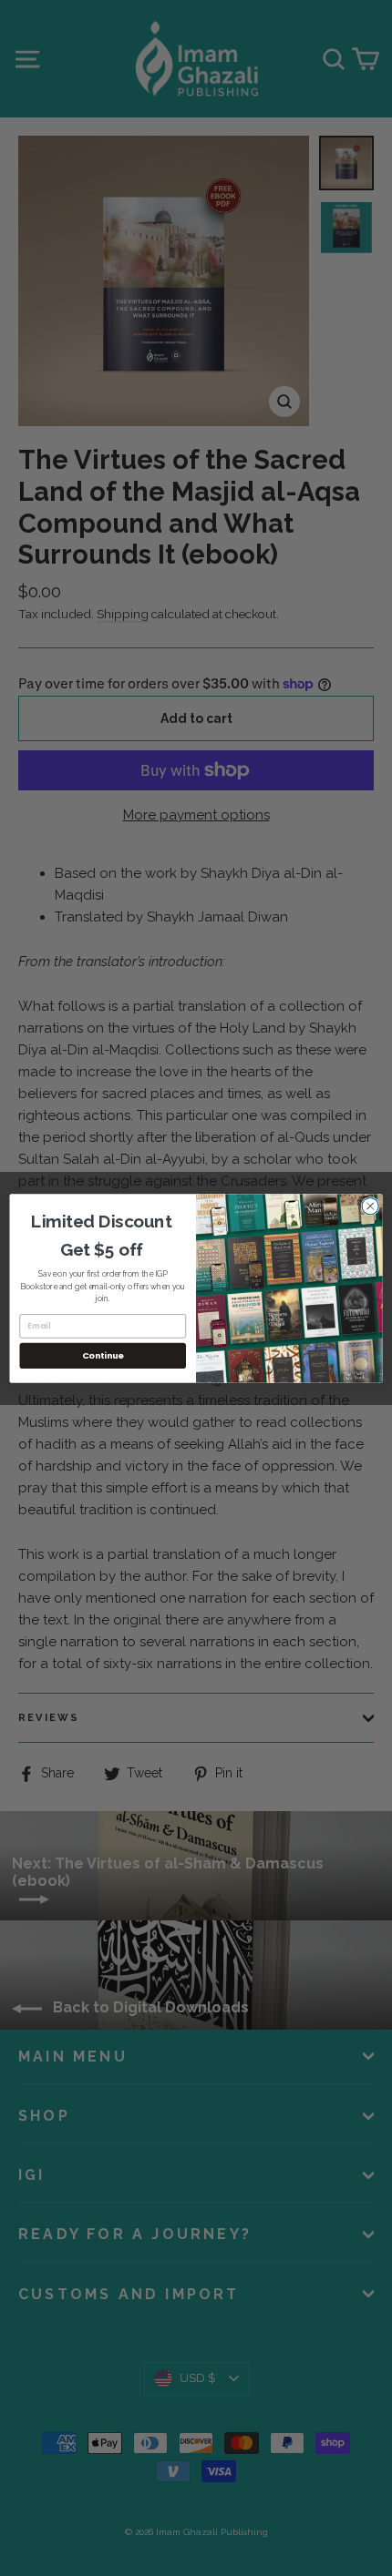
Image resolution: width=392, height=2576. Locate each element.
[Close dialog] (370, 1206)
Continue (103, 1355)
